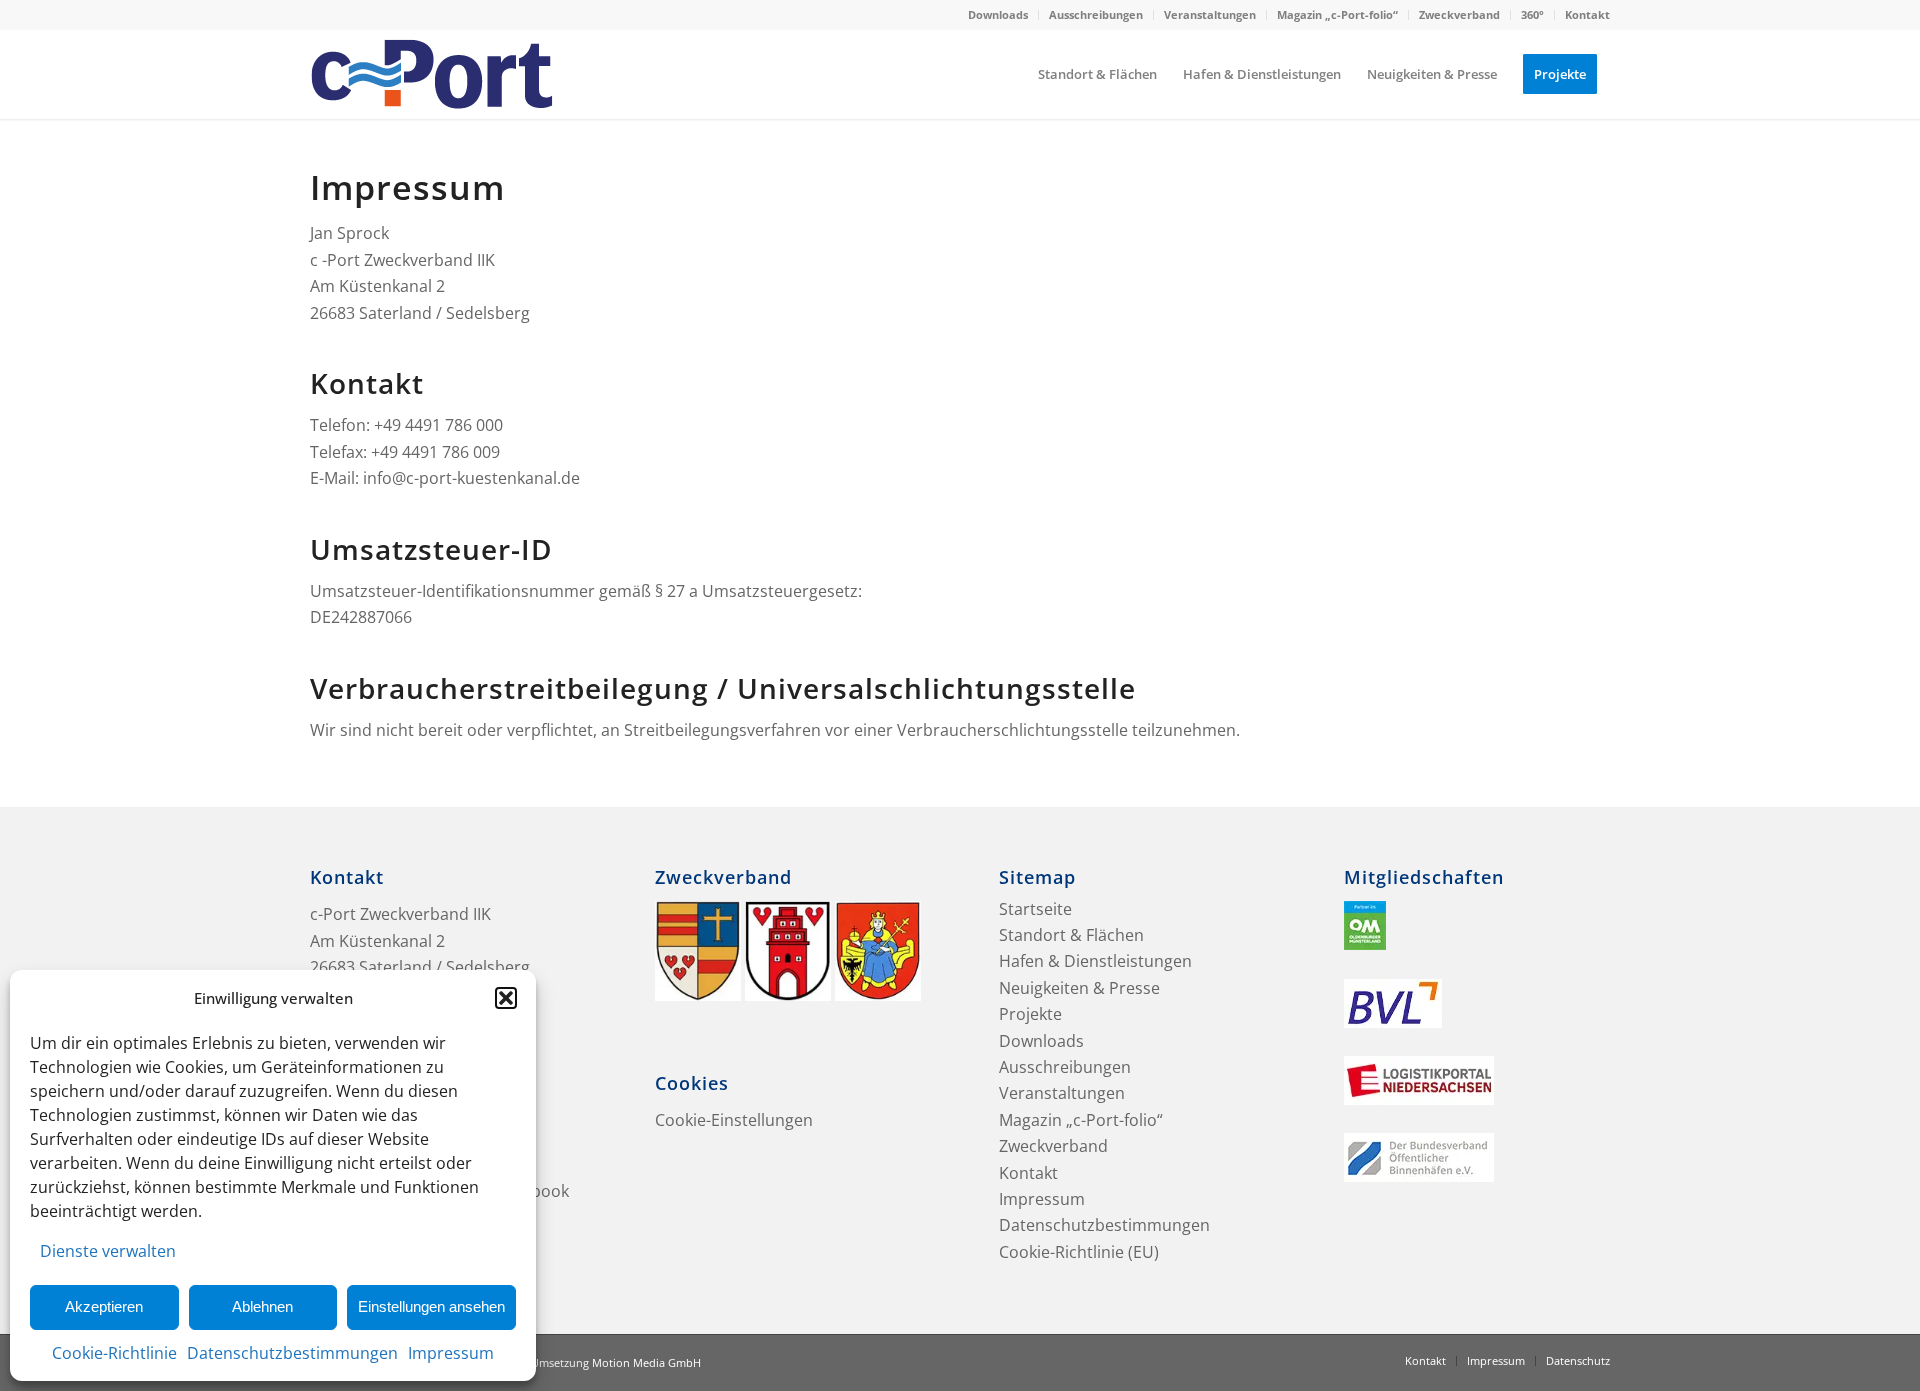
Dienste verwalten (108, 1251)
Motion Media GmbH (646, 1362)
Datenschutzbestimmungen (292, 1353)
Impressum (451, 1353)
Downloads (998, 14)
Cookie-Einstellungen (734, 1120)
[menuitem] (998, 15)
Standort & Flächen (1071, 935)
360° (1532, 14)
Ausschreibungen (1096, 14)
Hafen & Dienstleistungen (1095, 961)
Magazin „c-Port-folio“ (1337, 14)
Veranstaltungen (1210, 14)
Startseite (1035, 909)
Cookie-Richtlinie (114, 1353)
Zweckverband (1459, 14)
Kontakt (1587, 14)
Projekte (1030, 1014)
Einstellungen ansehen (431, 1306)
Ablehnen (262, 1306)
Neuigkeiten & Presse (1079, 988)
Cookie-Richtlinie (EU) (1079, 1252)
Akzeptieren (104, 1306)
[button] (506, 998)
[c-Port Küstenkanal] (432, 74)
